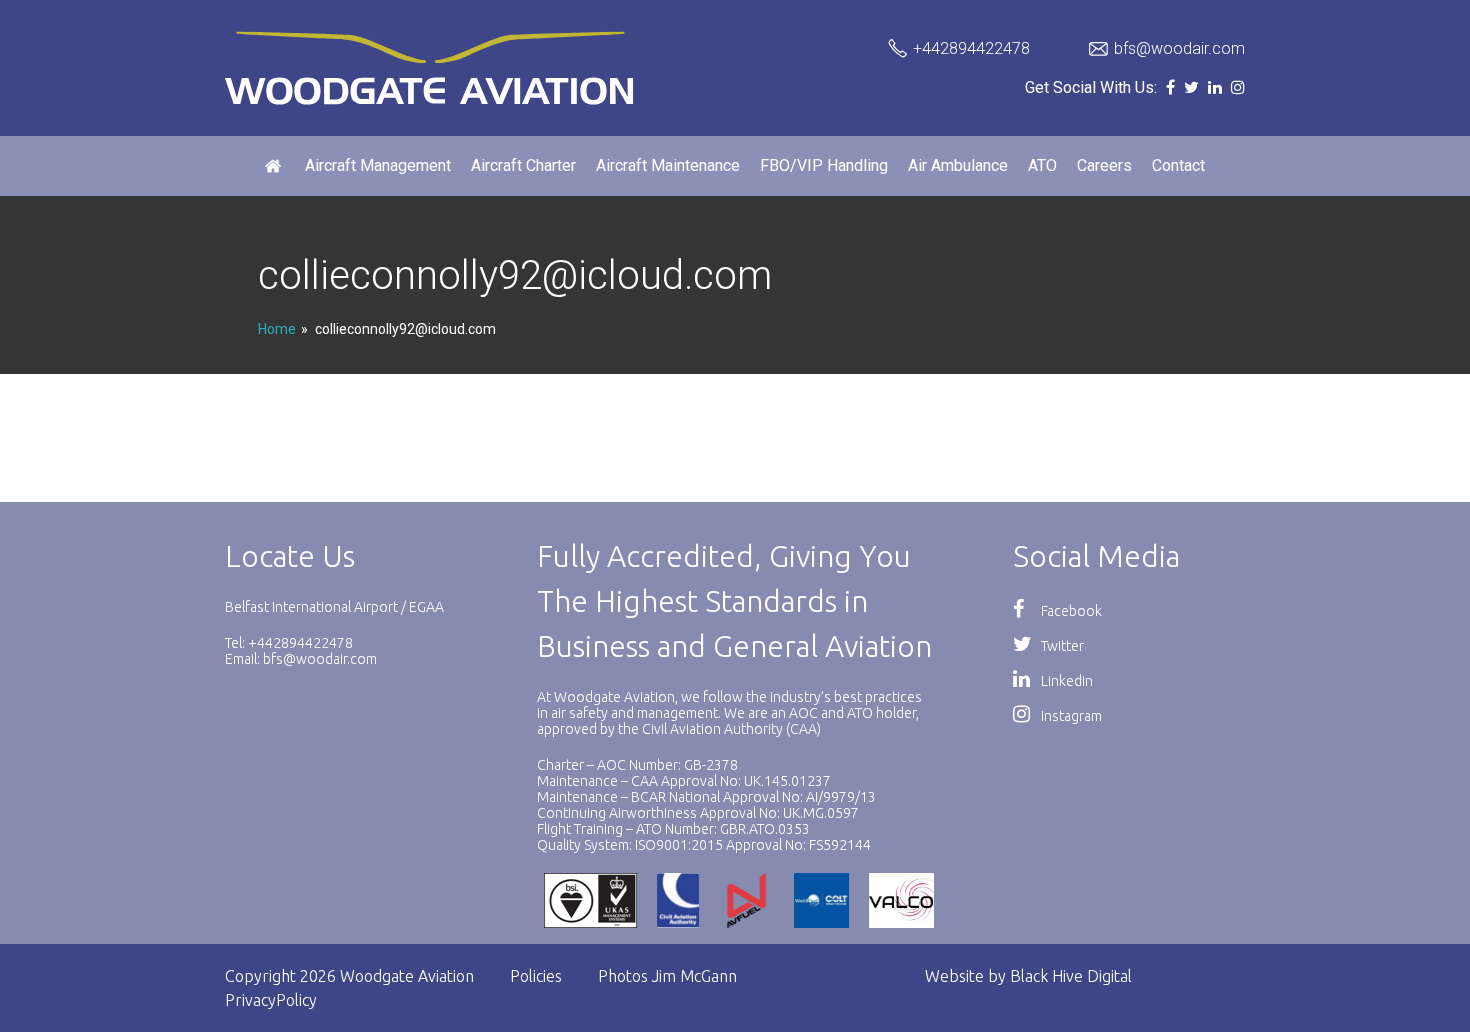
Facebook (1070, 611)
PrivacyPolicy (271, 1000)
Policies (536, 976)
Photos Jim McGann (667, 976)
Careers (1104, 165)
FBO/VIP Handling (824, 165)
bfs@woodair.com (1179, 48)
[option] (596, 900)
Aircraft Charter (523, 165)
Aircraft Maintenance (668, 165)
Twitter (1061, 646)
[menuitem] (275, 166)
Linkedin (1065, 681)
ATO (1042, 165)
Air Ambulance (958, 165)
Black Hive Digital (1071, 976)
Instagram (1070, 716)
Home (277, 329)
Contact (1178, 165)
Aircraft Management (378, 165)
